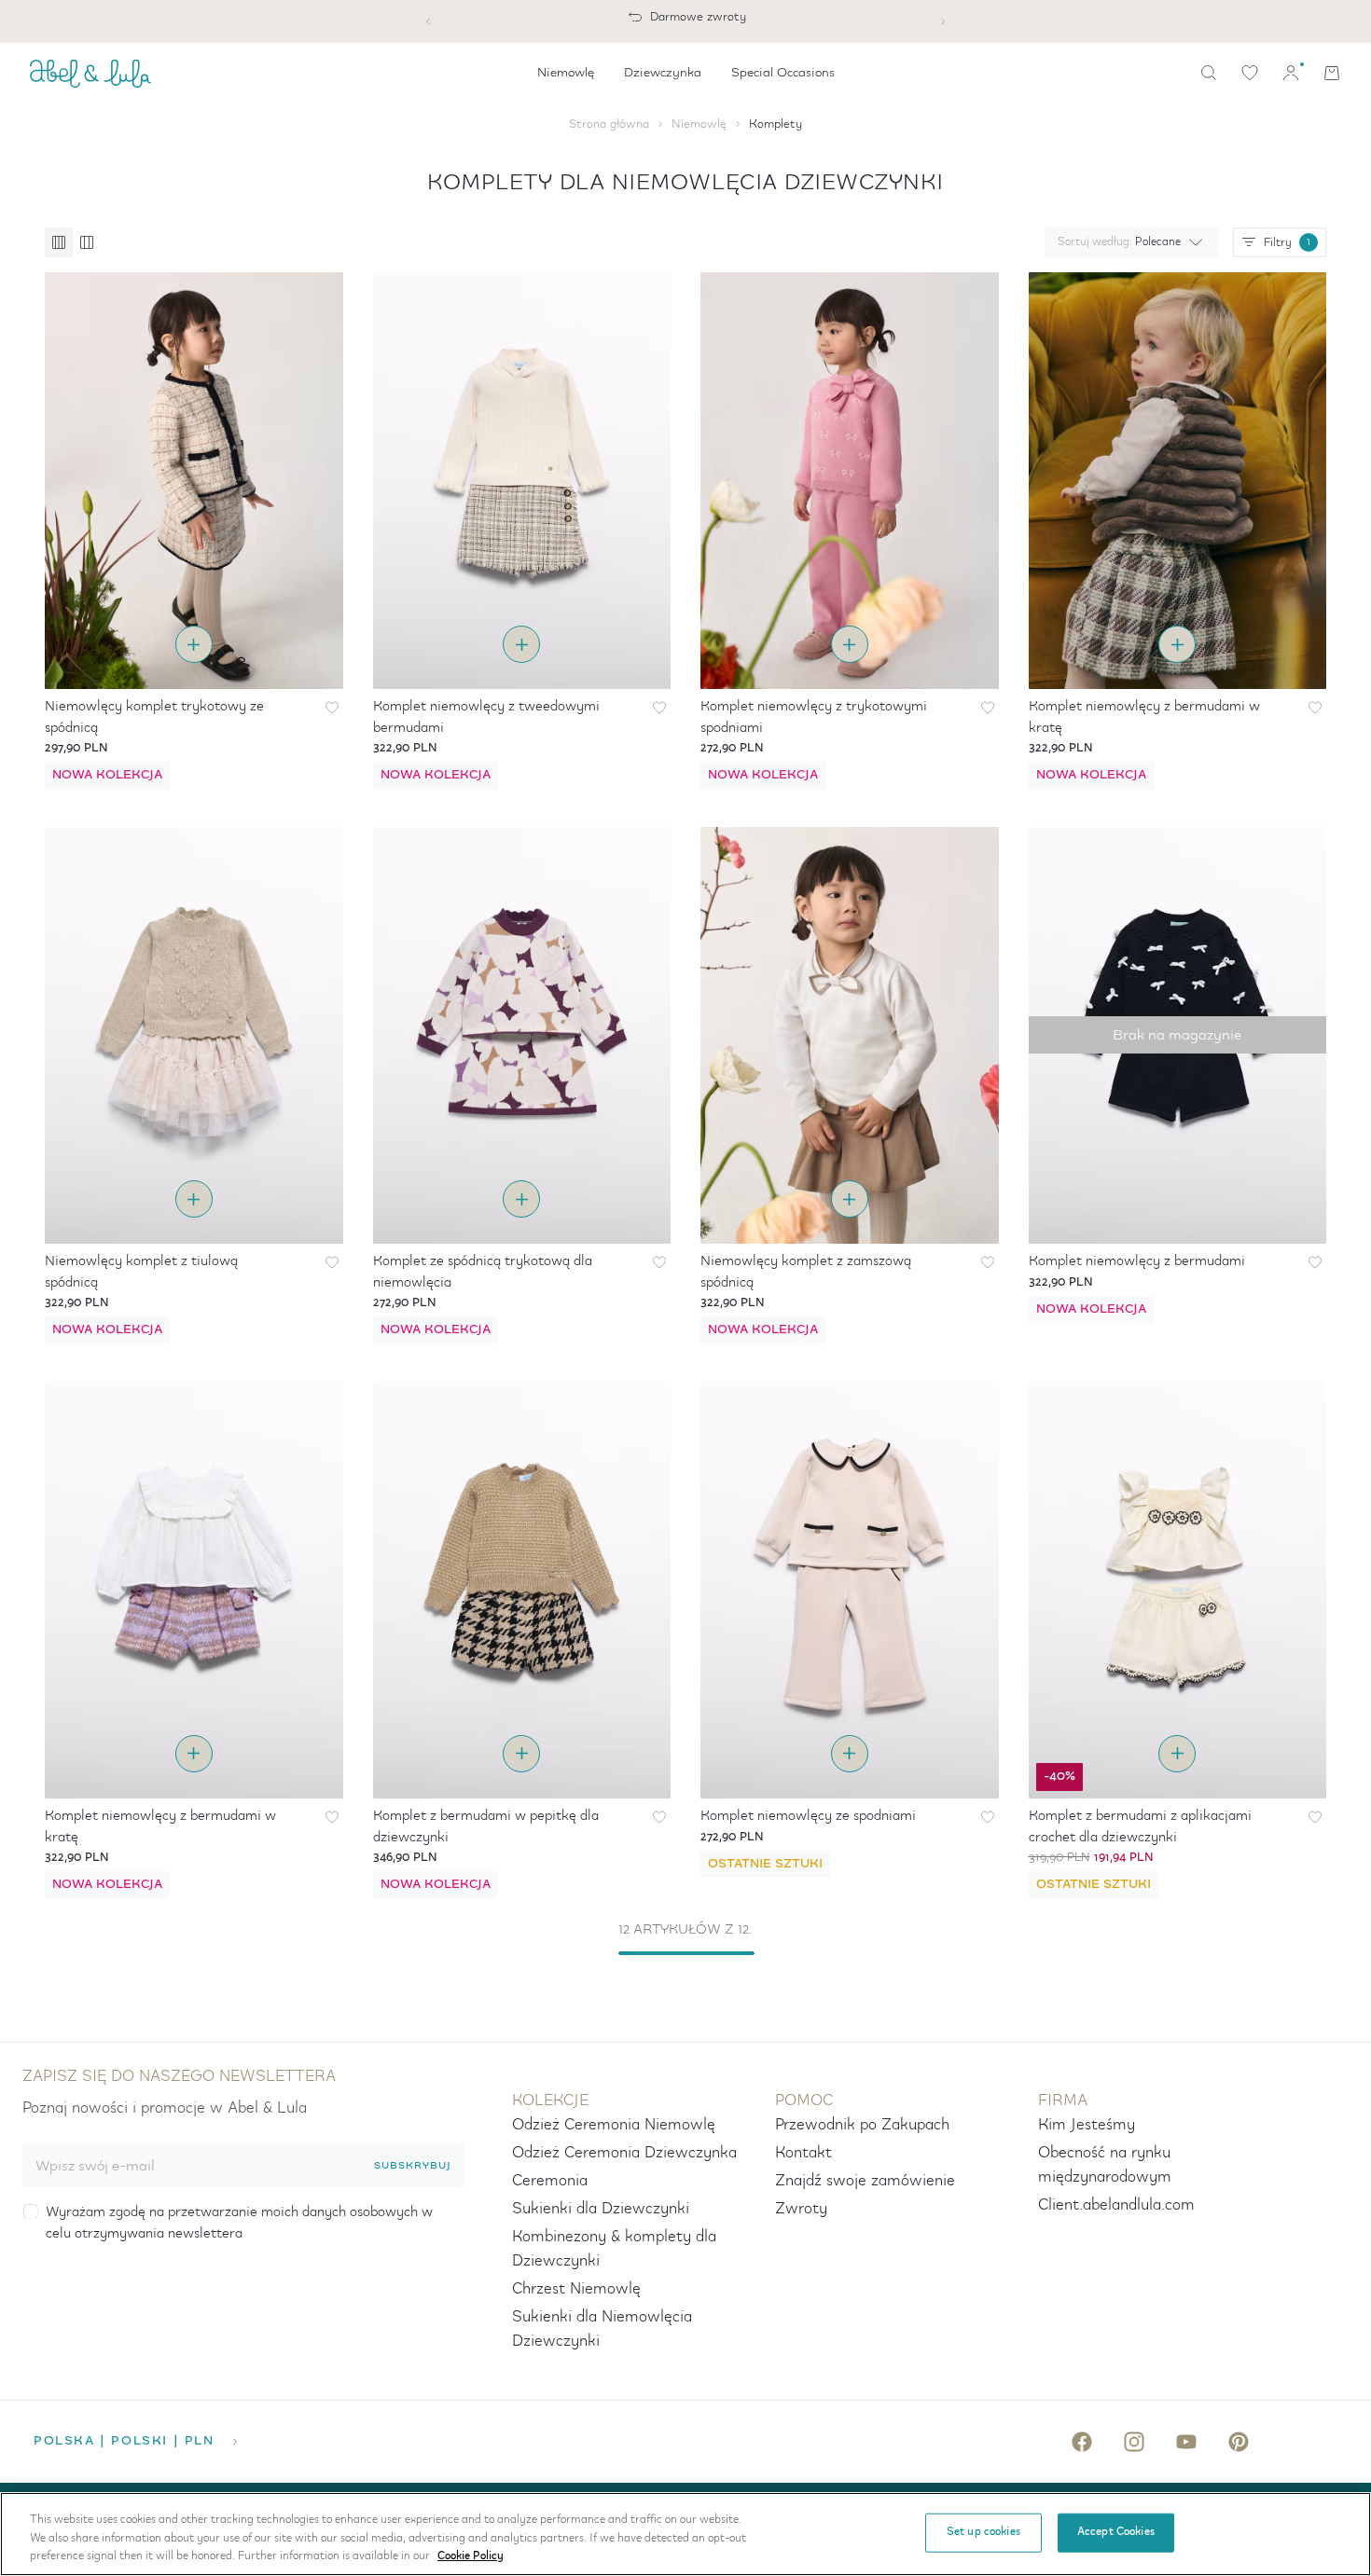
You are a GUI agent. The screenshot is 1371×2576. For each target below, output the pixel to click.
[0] (1250, 73)
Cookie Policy (471, 2556)
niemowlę (699, 124)
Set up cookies (983, 2532)
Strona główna (609, 124)
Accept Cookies (1116, 2532)
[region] (685, 2534)
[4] (86, 242)
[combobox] (1128, 242)
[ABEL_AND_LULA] (90, 73)
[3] (59, 242)
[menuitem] (566, 73)
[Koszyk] (1332, 73)
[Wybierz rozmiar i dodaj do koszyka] (194, 644)
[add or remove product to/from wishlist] (332, 708)
